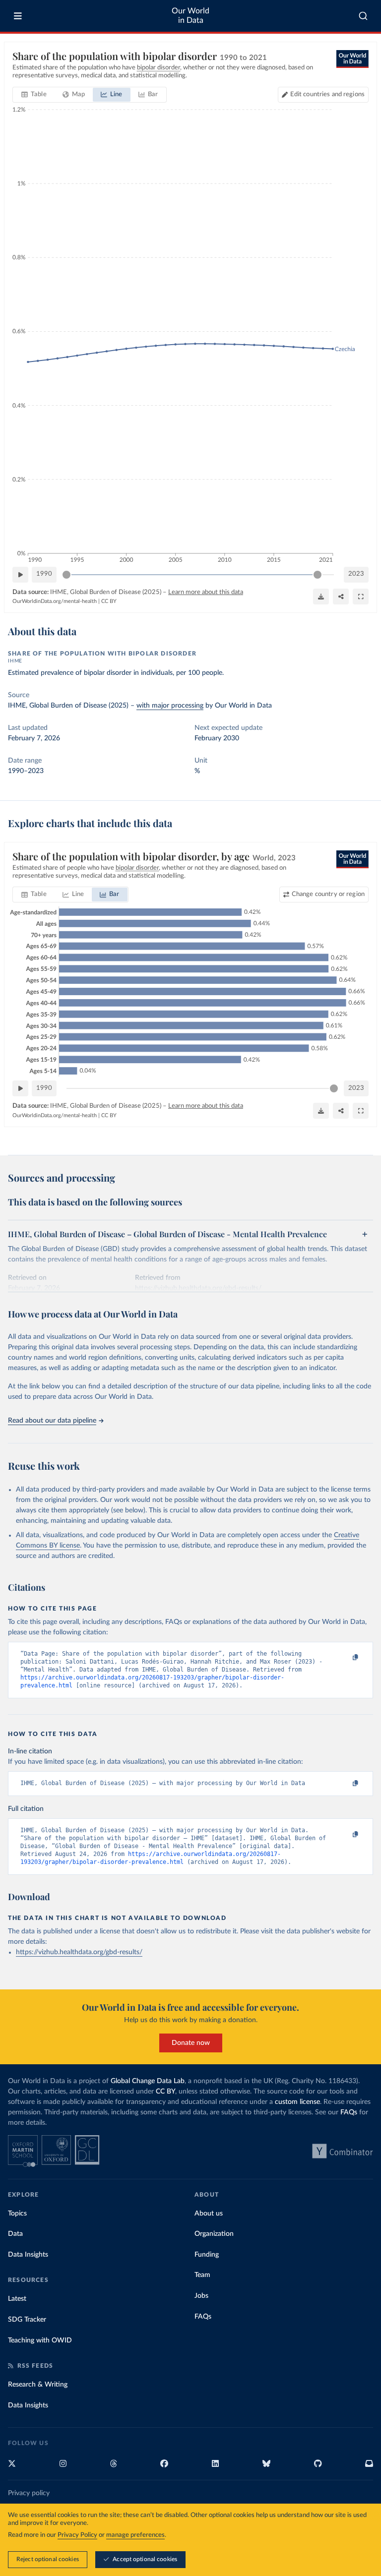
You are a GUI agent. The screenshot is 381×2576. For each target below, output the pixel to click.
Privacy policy (29, 2493)
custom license (297, 2102)
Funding (207, 2255)
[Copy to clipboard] (345, 1658)
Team (202, 2275)
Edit (327, 94)
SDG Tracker (27, 2320)
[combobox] (363, 16)
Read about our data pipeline (52, 1421)
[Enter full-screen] (361, 597)
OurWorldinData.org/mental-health (55, 601)
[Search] (363, 16)
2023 (356, 574)
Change (328, 894)
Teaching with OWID (40, 2340)
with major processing (170, 706)
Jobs (201, 2296)
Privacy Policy (77, 2535)
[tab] (34, 95)
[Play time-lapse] (20, 575)
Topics (17, 2214)
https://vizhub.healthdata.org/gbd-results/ (79, 1952)
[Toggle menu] (18, 16)
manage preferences (135, 2535)
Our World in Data (190, 16)
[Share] (341, 597)
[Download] (321, 597)
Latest (17, 2299)
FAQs (349, 2112)
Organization (214, 2234)
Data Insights (28, 2255)
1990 (44, 574)
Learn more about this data (206, 592)
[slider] (66, 575)
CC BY (109, 601)
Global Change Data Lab (148, 2081)
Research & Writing (38, 2385)
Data (15, 2234)
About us (209, 2214)
